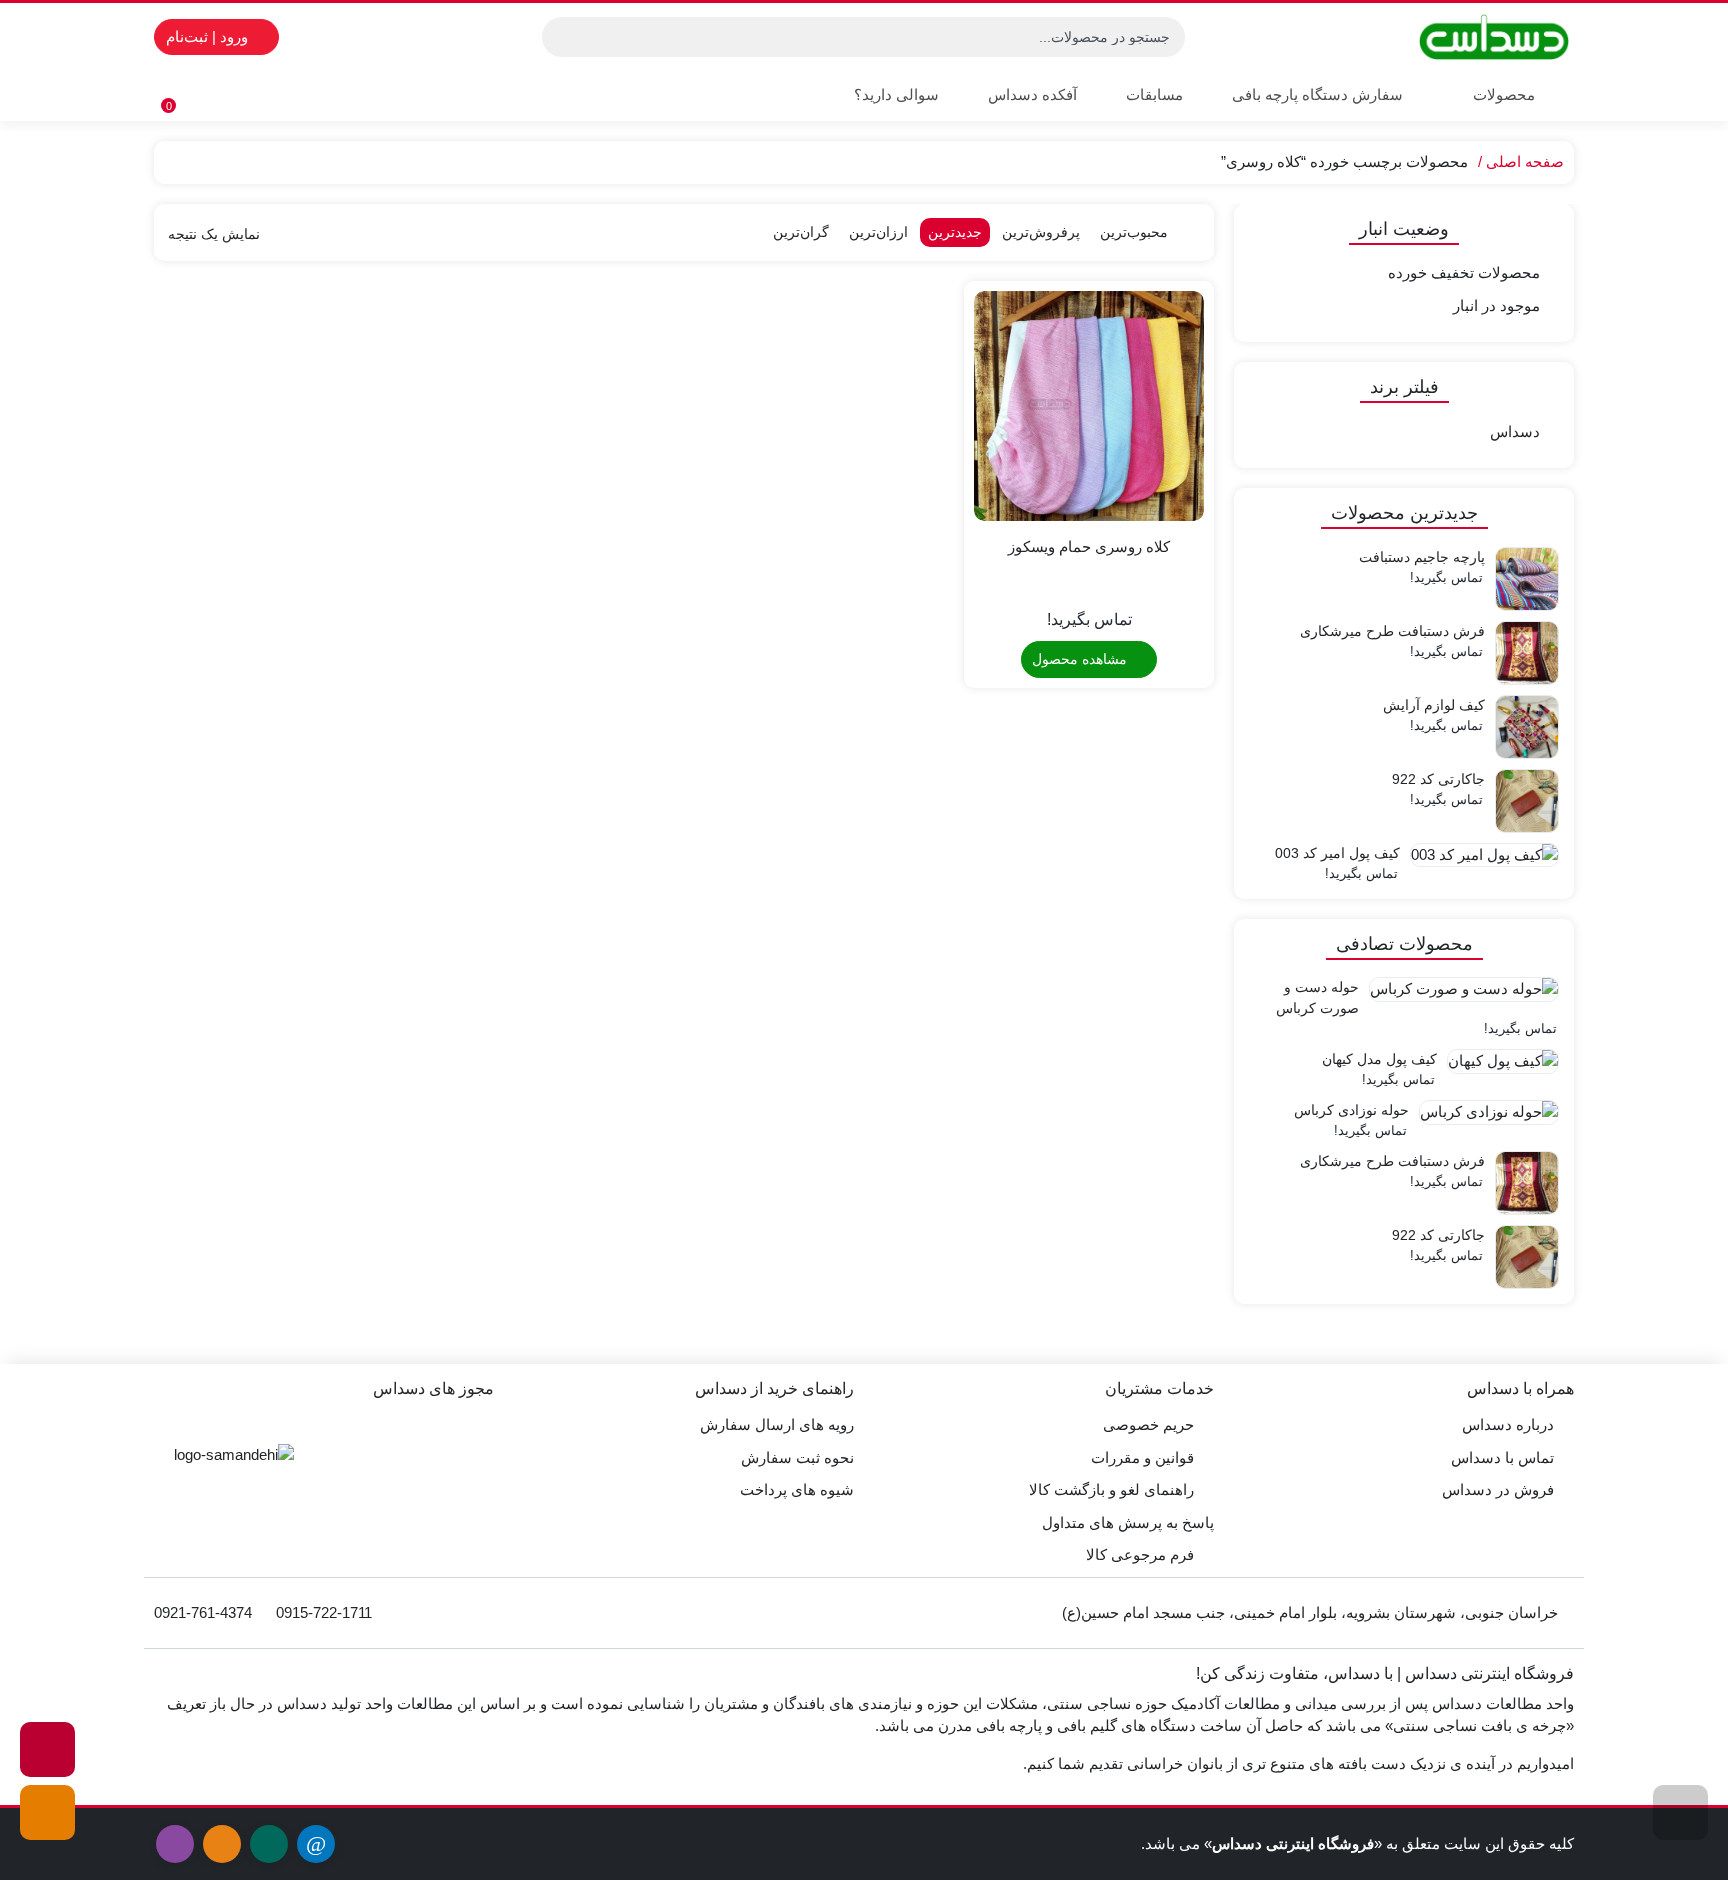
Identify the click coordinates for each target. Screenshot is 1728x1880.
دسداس (1515, 431)
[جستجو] (560, 37)
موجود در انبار (1496, 305)
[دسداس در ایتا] (47, 1812)
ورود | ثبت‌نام (209, 36)
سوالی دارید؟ (896, 94)
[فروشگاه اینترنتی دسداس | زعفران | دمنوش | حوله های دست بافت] (1494, 37)
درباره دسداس (1508, 1424)
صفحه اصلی (1525, 161)
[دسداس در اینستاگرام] (47, 1749)
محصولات (1502, 94)
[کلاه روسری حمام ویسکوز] (1089, 406)
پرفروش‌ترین (1041, 232)
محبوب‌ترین (1134, 232)
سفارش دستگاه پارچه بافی (1317, 94)
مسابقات (1154, 94)
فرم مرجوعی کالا (1140, 1554)
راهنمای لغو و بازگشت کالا (1111, 1489)
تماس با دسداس (1502, 1457)
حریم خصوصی (1148, 1424)
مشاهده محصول (1081, 659)
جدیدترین (955, 232)
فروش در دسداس (1498, 1489)
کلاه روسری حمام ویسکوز (1089, 546)
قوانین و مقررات (1142, 1457)
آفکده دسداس (1032, 94)
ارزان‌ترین (878, 232)
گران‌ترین (801, 232)
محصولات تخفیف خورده (1464, 272)
